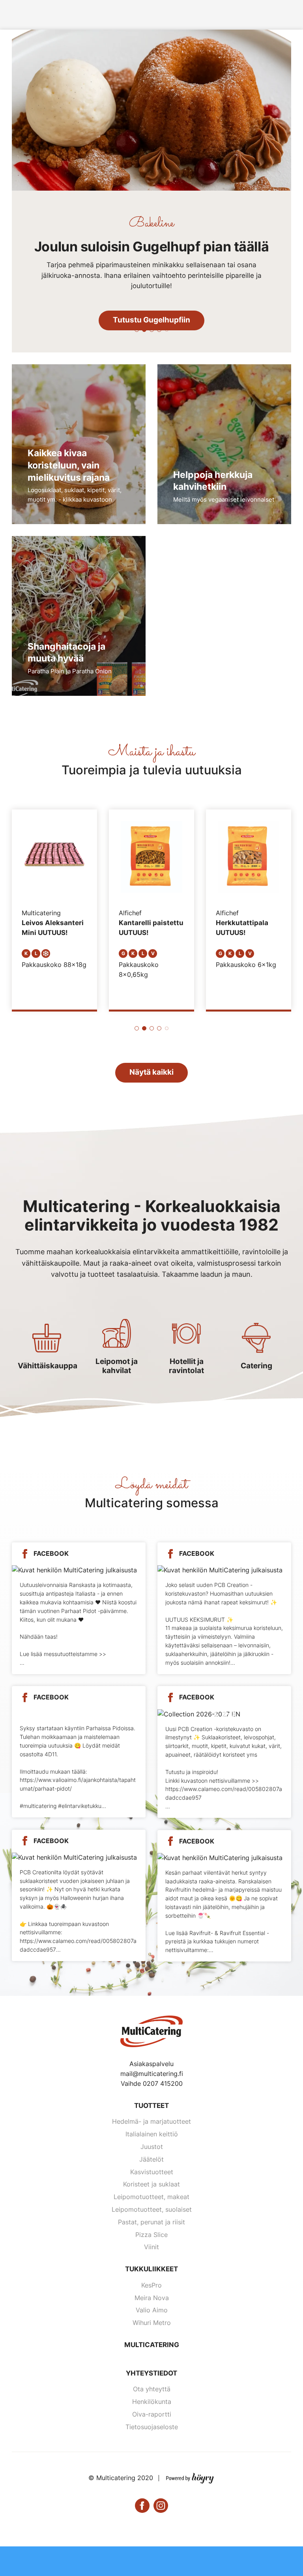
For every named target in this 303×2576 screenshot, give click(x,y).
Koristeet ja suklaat (151, 2184)
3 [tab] (152, 330)
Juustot (152, 2147)
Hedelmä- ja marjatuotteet (151, 2121)
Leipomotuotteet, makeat (151, 2197)
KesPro (151, 2285)
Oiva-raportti (152, 2414)
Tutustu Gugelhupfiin (151, 320)
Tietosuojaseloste (152, 2427)
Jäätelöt (151, 2159)
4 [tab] (159, 330)
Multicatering (152, 2345)
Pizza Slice (151, 2235)
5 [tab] (167, 330)
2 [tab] (144, 330)
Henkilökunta (152, 2402)
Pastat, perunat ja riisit (151, 2222)
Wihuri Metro (152, 2323)
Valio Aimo (152, 2310)
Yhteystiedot (151, 2373)
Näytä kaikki (151, 1072)
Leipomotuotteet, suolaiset (152, 2209)
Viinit (151, 2247)
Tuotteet (151, 2106)
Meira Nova (152, 2298)
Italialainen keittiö (152, 2134)
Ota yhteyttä (152, 2389)
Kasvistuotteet (152, 2172)
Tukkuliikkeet (151, 2269)
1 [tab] (137, 330)
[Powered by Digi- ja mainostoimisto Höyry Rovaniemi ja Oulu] (190, 2477)
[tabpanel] (151, 191)
